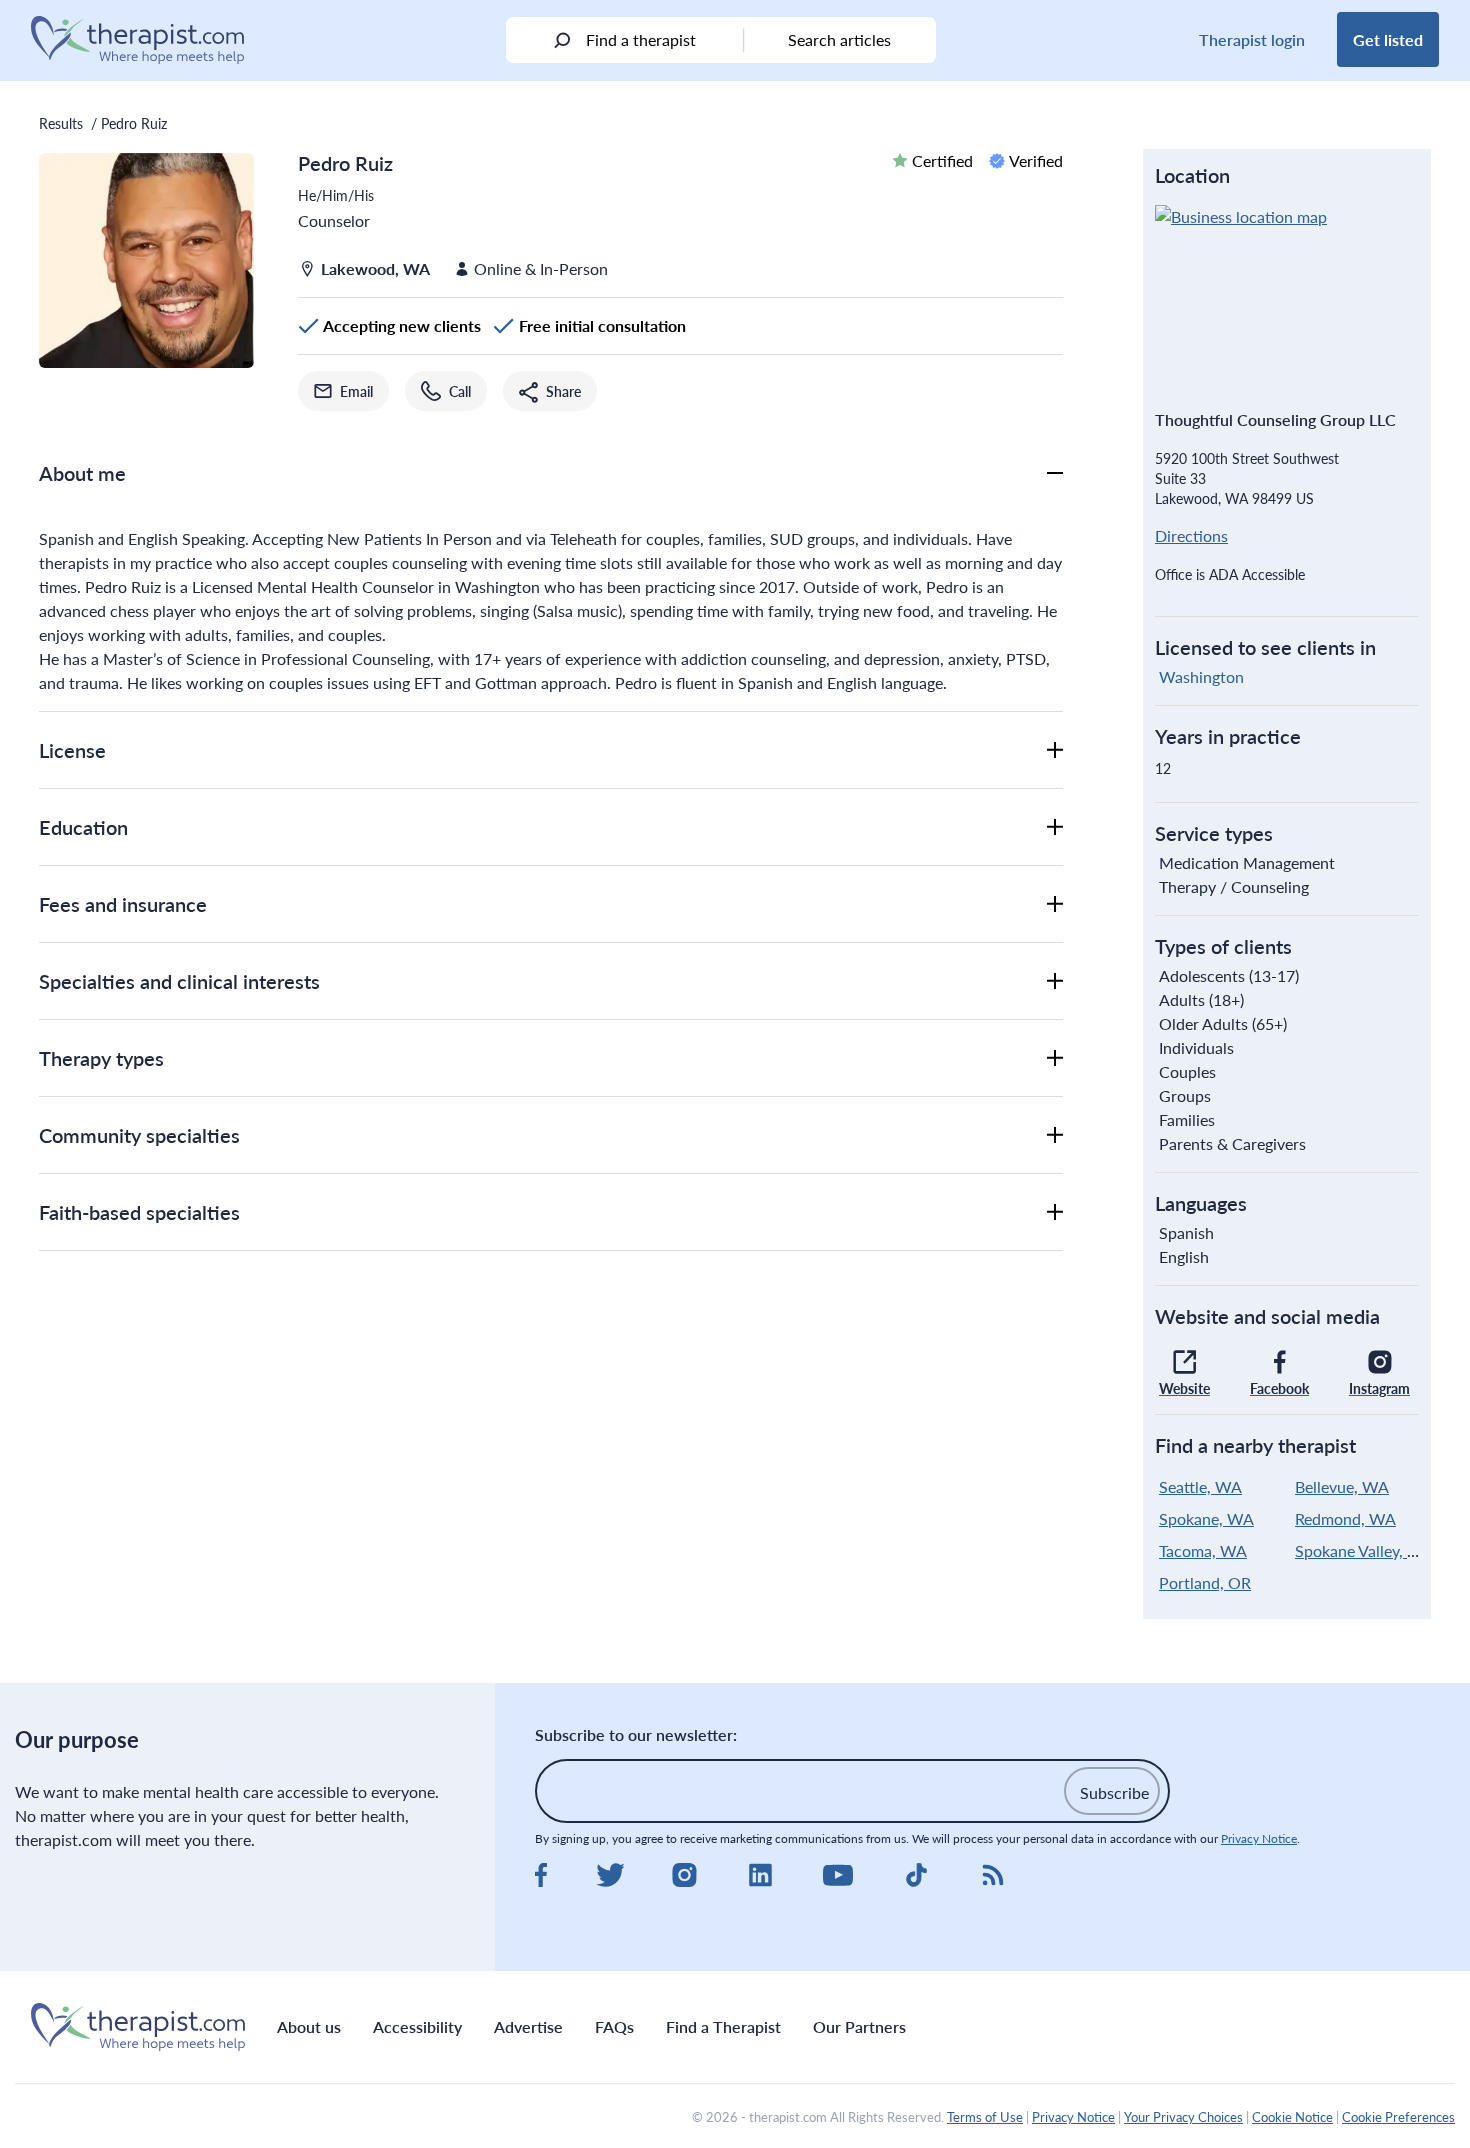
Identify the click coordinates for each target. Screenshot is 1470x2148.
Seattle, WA (1200, 1486)
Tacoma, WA (1203, 1550)
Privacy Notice (1259, 1838)
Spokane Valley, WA (1364, 1550)
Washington (1201, 676)
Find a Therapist (723, 2026)
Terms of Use (985, 2117)
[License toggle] (1055, 750)
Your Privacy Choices (1183, 2117)
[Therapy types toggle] (1055, 1058)
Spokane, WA (1206, 1518)
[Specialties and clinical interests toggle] (1055, 981)
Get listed (1388, 39)
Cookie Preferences (1398, 2117)
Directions (1191, 535)
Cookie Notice (1292, 2117)
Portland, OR (1205, 1582)
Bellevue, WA (1342, 1486)
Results (61, 123)
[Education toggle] (1055, 827)
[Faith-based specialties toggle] (1055, 1212)
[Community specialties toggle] (1055, 1135)
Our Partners (859, 2026)
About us (309, 2026)
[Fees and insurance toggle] (1055, 904)
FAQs (614, 2026)
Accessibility (417, 2026)
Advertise (528, 2026)
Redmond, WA (1345, 1518)
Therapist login (1252, 39)
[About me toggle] (1055, 473)
